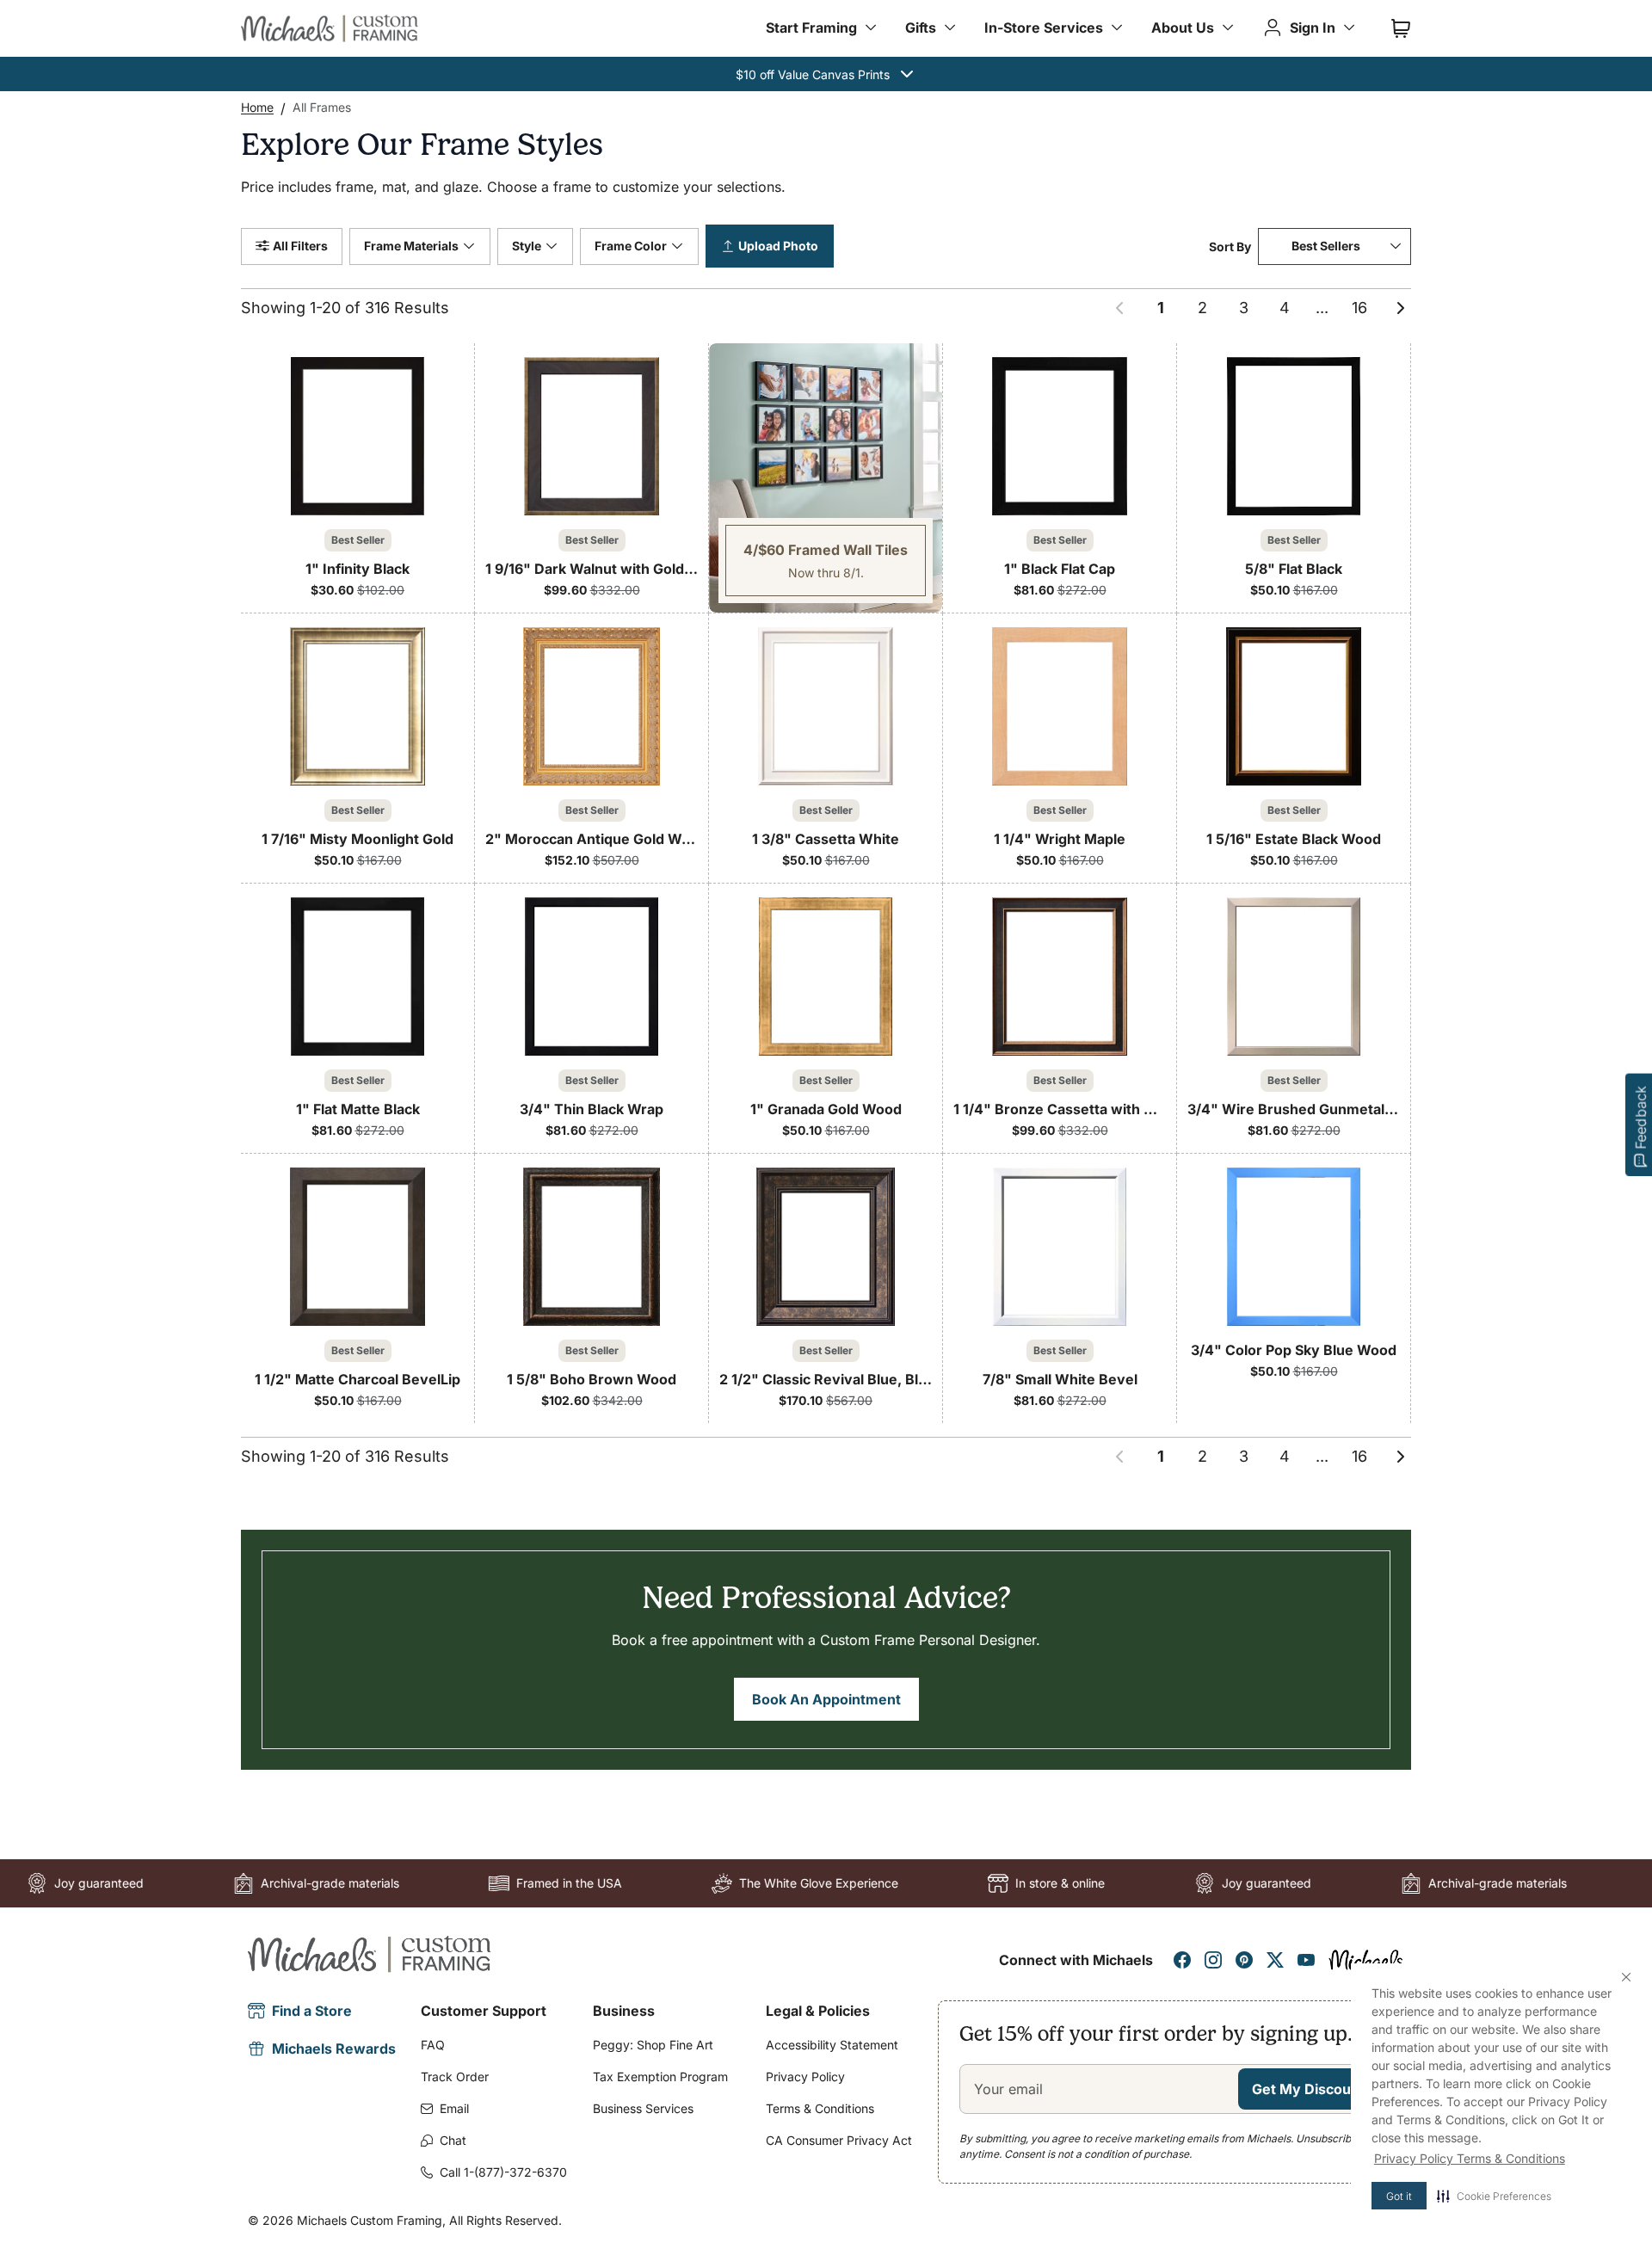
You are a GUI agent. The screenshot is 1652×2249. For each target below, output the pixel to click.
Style (527, 246)
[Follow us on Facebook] (1182, 1960)
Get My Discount (1308, 2089)
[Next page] (1401, 308)
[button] (1494, 2196)
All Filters (300, 246)
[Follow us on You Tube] (1306, 1960)
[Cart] (1401, 28)
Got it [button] (1399, 2196)
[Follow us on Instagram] (1213, 1960)
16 (1359, 308)
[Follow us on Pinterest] (1244, 1960)
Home (257, 107)
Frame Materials (411, 246)
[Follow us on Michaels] (1366, 1960)
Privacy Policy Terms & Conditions (1470, 2158)
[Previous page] (1119, 308)
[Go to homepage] (330, 28)
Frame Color (631, 246)
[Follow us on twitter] (1275, 1960)
